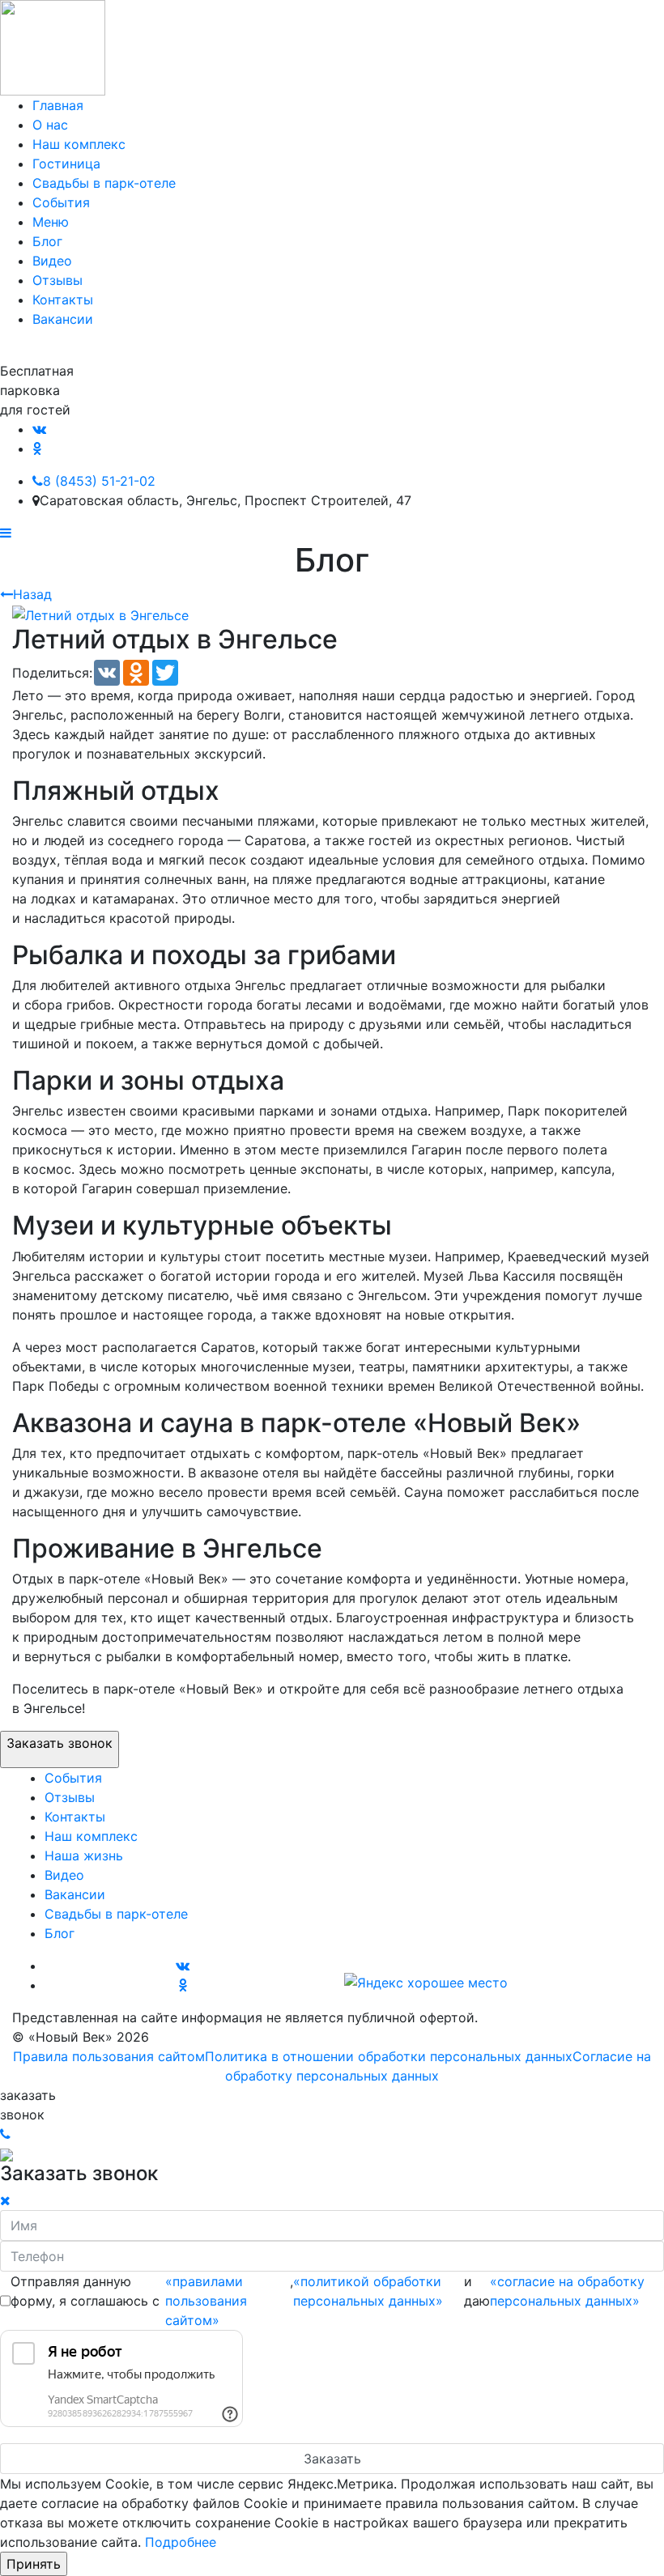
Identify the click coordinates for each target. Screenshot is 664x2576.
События (61, 202)
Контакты (63, 300)
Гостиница (66, 164)
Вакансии (63, 319)
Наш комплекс (79, 144)
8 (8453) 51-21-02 (99, 481)
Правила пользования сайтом (109, 2056)
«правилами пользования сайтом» (206, 2301)
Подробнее (181, 2542)
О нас (50, 125)
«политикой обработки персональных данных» (368, 2291)
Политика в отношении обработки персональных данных (389, 2056)
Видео (52, 261)
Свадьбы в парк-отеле (104, 183)
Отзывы (57, 280)
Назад (32, 594)
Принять (34, 2564)
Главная (58, 105)
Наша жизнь (84, 1855)
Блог (47, 241)
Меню (51, 222)
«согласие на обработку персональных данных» (567, 2291)
